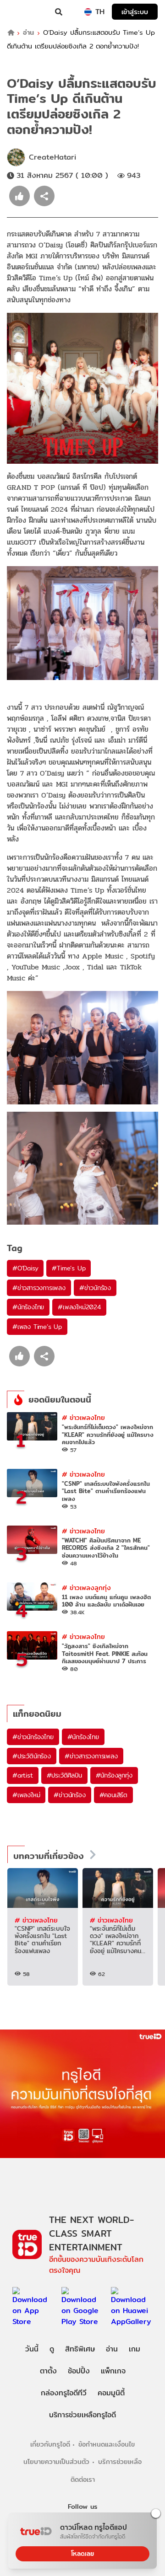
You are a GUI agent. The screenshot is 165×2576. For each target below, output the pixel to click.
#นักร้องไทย (28, 1307)
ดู (52, 2349)
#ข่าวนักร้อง (95, 1288)
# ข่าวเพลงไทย (83, 1417)
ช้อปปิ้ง (79, 2371)
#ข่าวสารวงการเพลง (39, 1288)
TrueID (26, 12)
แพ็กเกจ (113, 2371)
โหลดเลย (82, 2554)
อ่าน (28, 33)
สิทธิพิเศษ (80, 2349)
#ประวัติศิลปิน (64, 1775)
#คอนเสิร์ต (113, 1795)
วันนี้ (32, 2349)
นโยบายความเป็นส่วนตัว (56, 2461)
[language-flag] (88, 12)
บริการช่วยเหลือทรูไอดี (82, 2415)
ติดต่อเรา (83, 2479)
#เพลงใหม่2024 (79, 1307)
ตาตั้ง (48, 2371)
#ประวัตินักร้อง (32, 1756)
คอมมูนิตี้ (111, 2393)
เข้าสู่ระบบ (135, 12)
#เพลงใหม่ (26, 1795)
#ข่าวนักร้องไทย (33, 1737)
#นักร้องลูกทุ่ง (114, 1775)
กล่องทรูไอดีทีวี (64, 2393)
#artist (23, 1775)
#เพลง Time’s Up (37, 1327)
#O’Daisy (25, 1268)
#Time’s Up (69, 1268)
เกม (135, 2349)
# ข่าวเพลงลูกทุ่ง (86, 1588)
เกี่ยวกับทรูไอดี (50, 2444)
